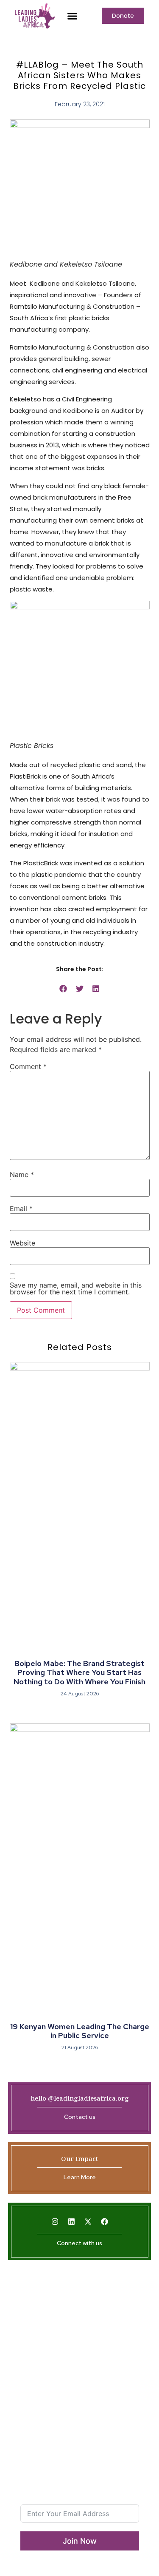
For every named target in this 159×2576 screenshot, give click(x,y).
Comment (28, 1066)
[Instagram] (55, 2221)
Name (22, 1174)
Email (21, 1208)
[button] (72, 16)
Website (22, 1243)
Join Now (80, 2541)
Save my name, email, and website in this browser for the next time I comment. (76, 1288)
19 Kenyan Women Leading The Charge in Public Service (80, 2031)
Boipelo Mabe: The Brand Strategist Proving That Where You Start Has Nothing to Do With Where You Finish (79, 1672)
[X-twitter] (88, 2221)
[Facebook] (104, 2221)
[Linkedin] (71, 2221)
